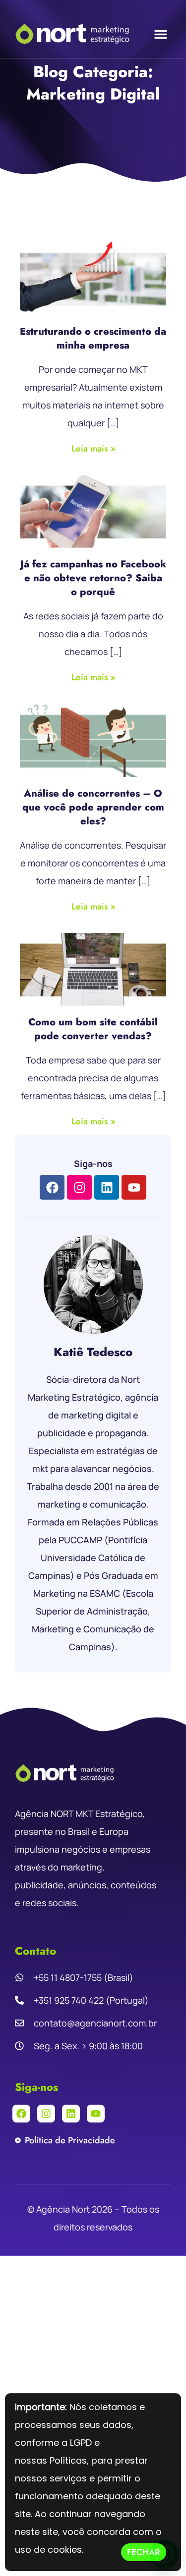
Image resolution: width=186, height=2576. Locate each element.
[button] (161, 34)
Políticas (68, 2460)
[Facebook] (52, 1187)
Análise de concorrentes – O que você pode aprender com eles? (93, 807)
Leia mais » (93, 449)
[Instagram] (79, 1187)
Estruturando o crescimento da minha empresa (93, 338)
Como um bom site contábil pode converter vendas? (93, 1029)
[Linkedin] (107, 1187)
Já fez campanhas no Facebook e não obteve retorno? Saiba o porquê (93, 578)
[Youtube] (134, 1187)
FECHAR (144, 2552)
